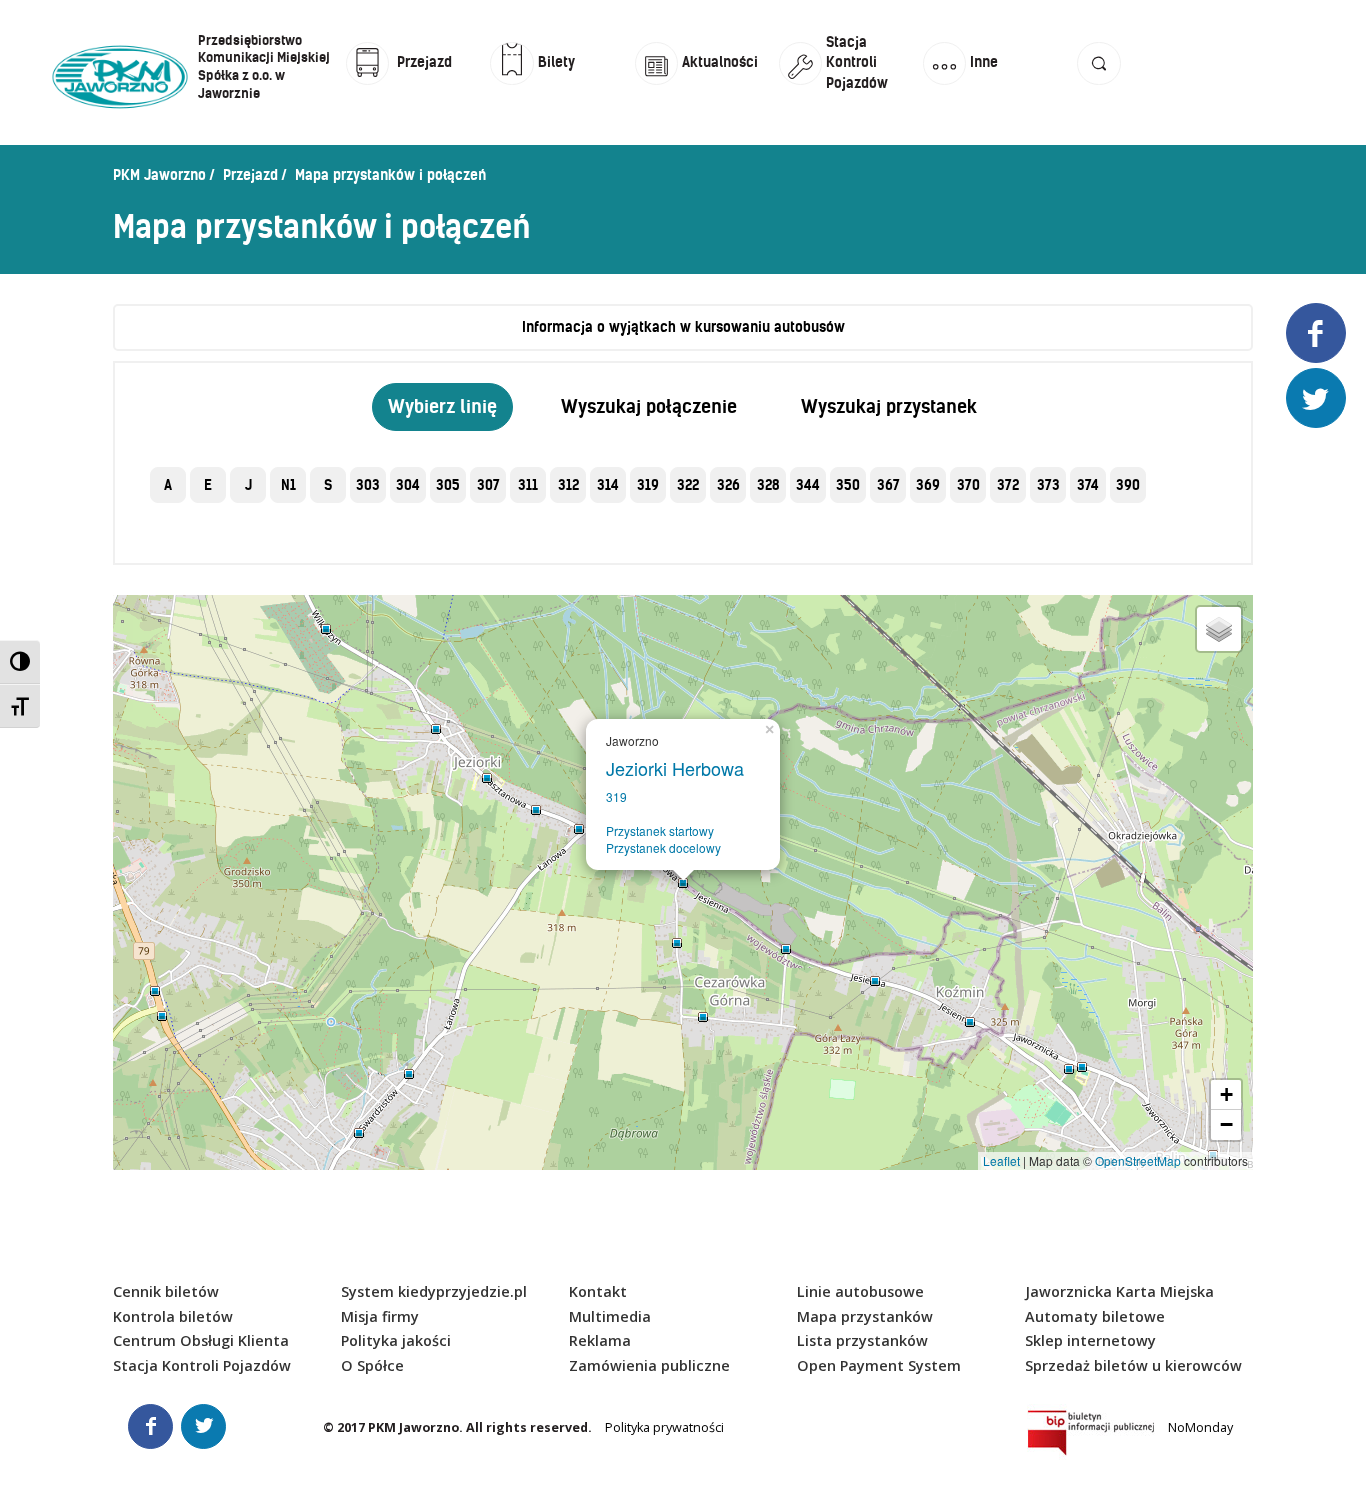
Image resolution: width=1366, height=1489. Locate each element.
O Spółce (372, 1365)
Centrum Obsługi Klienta (201, 1340)
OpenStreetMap (1138, 1160)
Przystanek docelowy (663, 847)
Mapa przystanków (865, 1316)
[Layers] (1219, 629)
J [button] (248, 485)
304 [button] (408, 485)
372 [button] (1008, 485)
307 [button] (488, 485)
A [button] (168, 485)
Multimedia (610, 1316)
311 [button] (528, 485)
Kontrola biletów (173, 1316)
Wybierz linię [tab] (442, 406)
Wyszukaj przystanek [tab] (889, 406)
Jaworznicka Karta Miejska (1119, 1291)
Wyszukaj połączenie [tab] (649, 406)
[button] (1098, 82)
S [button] (328, 485)
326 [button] (728, 485)
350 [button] (848, 485)
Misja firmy (380, 1316)
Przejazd (250, 175)
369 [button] (928, 485)
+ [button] (1226, 1094)
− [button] (1226, 1124)
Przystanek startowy (660, 830)
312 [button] (568, 485)
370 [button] (968, 485)
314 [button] (608, 485)
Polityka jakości (396, 1340)
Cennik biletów (166, 1291)
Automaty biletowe (1095, 1316)
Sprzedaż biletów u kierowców (1133, 1365)
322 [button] (688, 485)
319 (616, 796)
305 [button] (448, 485)
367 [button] (888, 485)
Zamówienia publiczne (649, 1365)
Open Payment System (879, 1365)
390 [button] (1128, 485)
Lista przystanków (862, 1340)
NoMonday (1200, 1427)
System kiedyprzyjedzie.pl (434, 1291)
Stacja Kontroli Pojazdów (202, 1365)
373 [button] (1048, 485)
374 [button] (1088, 485)
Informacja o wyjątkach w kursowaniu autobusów (683, 327)
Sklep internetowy (1090, 1340)
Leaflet (1001, 1160)
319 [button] (648, 485)
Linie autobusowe (860, 1291)
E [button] (208, 485)
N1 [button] (288, 485)
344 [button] (808, 485)
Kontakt (598, 1291)
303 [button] (368, 485)
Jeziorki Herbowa (680, 768)
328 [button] (768, 485)
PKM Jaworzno (159, 175)
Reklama (600, 1340)
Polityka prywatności (664, 1427)
